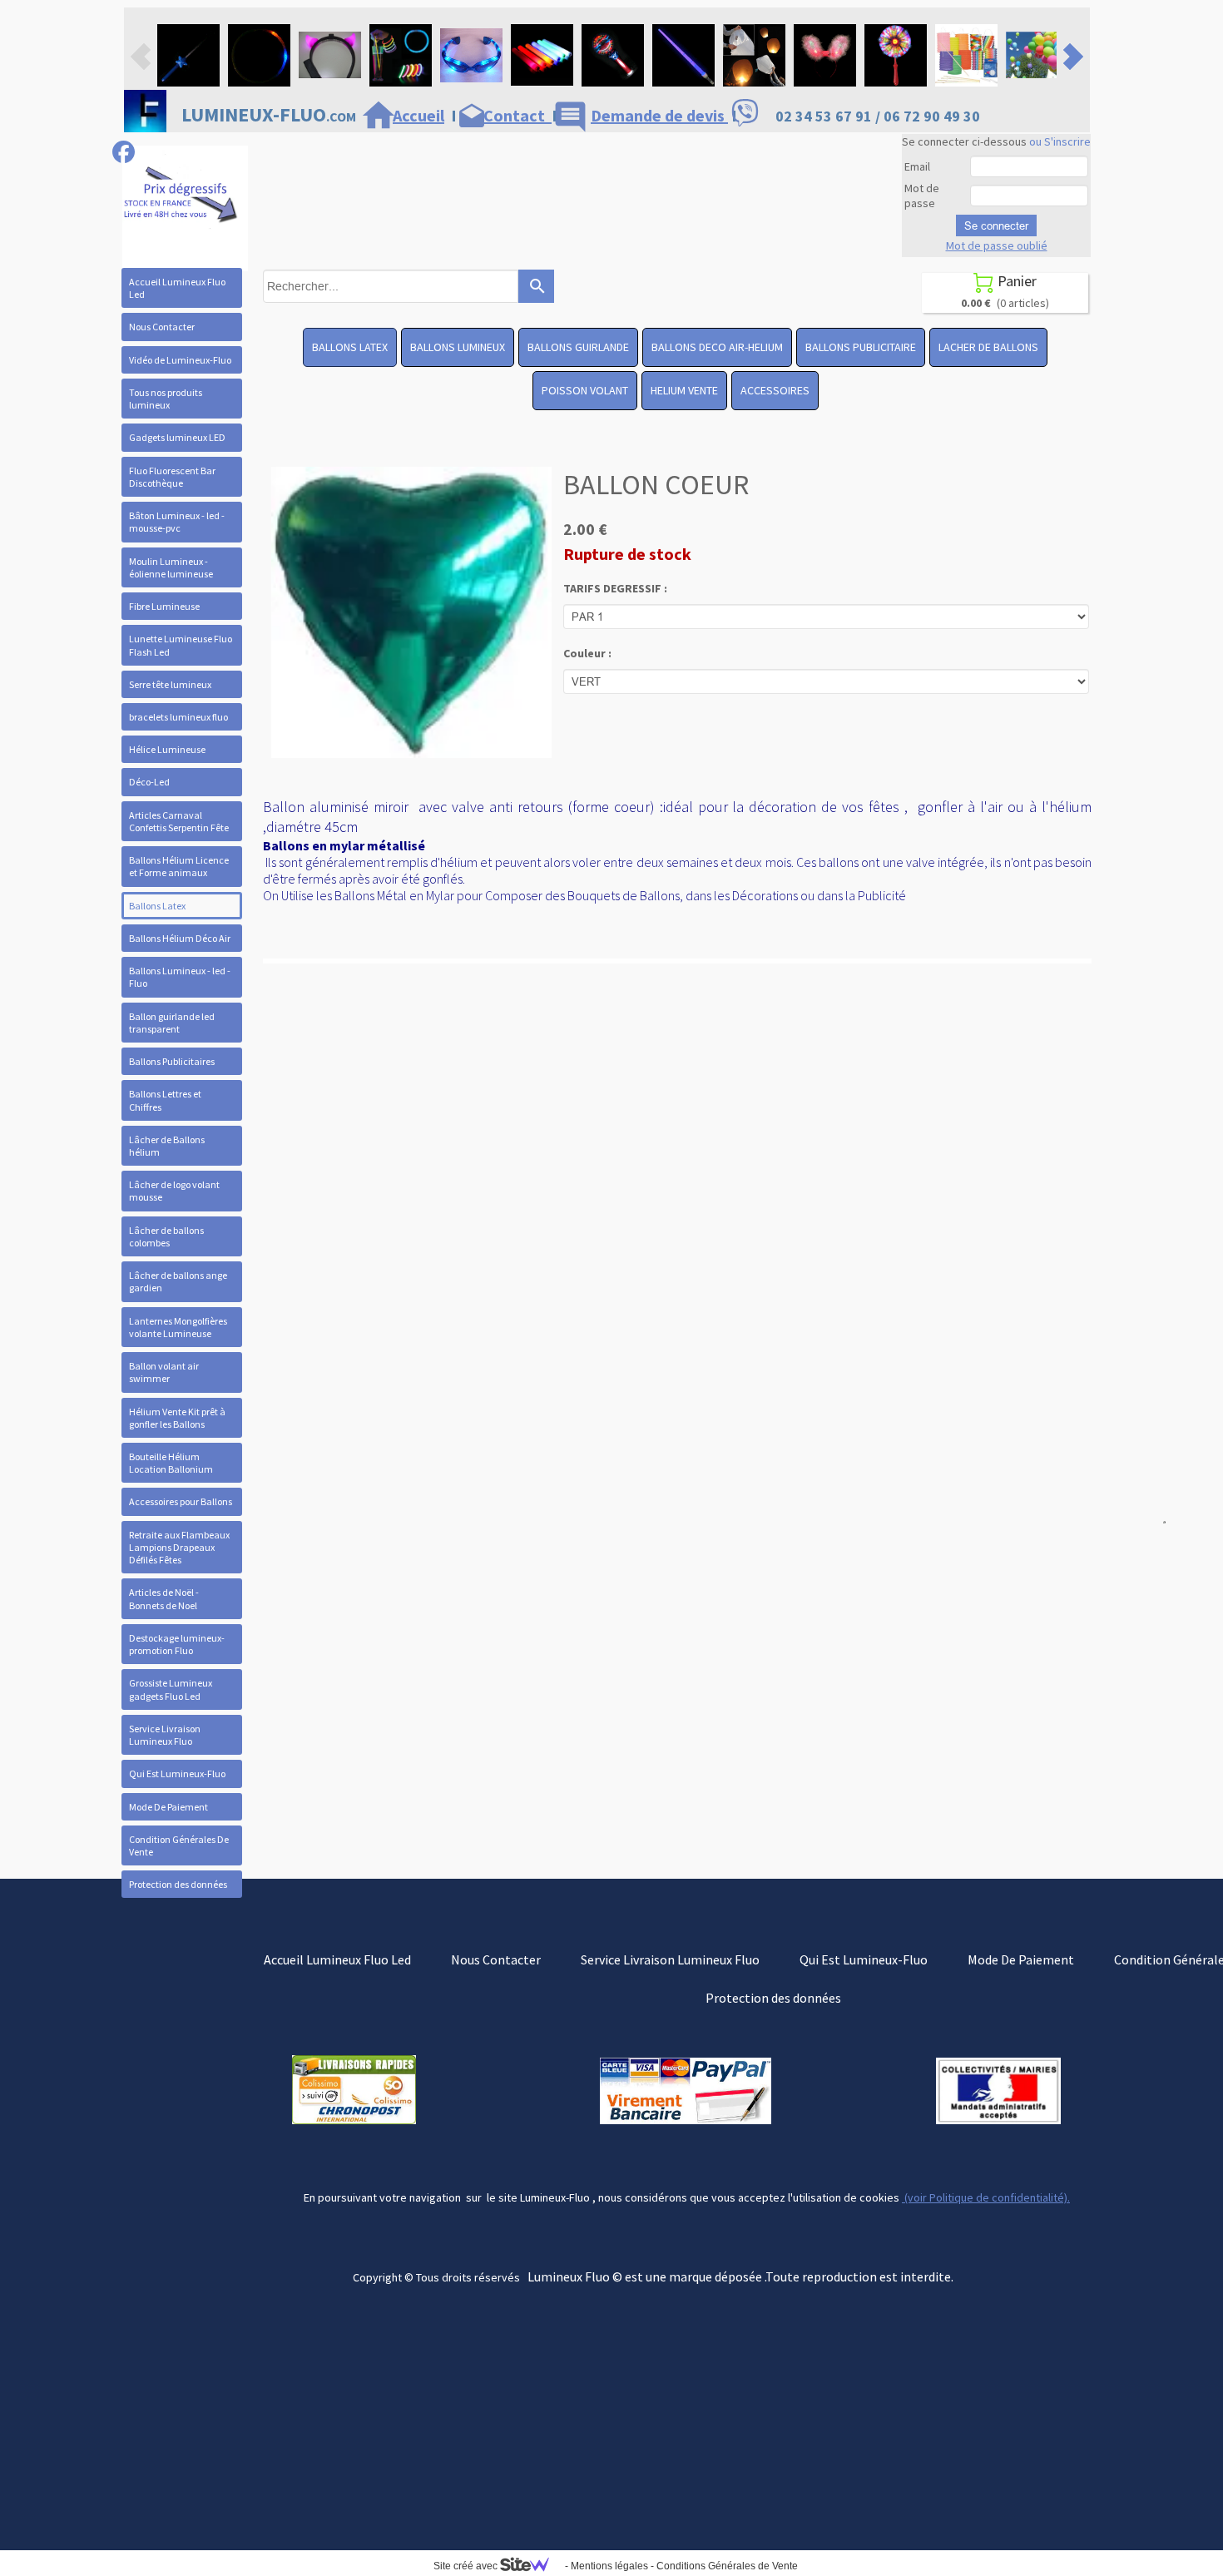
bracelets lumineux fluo (178, 717)
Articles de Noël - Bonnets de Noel (164, 1598)
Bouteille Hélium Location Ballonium (171, 1463)
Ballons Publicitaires (172, 1061)
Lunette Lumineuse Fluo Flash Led (181, 645)
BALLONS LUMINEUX (458, 347)
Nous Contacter (162, 327)
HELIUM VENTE (684, 390)
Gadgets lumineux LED (177, 437)
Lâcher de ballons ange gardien (178, 1281)
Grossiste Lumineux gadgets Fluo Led (171, 1689)
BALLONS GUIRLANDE (578, 347)
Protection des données (178, 1884)
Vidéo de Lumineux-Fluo (180, 360)
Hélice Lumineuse (167, 749)
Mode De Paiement (168, 1807)
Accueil (418, 115)
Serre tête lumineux (170, 684)
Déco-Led (149, 782)
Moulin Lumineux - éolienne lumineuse (171, 567)
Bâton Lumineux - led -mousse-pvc (177, 522)
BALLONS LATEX (350, 347)
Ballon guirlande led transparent (172, 1023)
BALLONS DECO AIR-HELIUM (717, 347)
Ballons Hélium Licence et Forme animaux (179, 866)
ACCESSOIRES (775, 390)
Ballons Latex (157, 906)
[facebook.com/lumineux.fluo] (124, 152)
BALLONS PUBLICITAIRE (861, 347)
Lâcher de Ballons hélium (167, 1146)
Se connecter (996, 225)
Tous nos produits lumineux (166, 399)
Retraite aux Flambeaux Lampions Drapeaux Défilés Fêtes (179, 1547)
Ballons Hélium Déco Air (180, 938)
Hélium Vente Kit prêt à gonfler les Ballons (177, 1418)
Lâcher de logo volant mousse (174, 1191)
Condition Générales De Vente (179, 1845)
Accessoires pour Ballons (181, 1501)
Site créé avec (467, 2566)
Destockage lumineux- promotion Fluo (177, 1644)
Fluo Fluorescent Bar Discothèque (172, 477)
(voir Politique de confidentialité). (986, 2197)
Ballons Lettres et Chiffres (165, 1100)
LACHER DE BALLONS (988, 347)
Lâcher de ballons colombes (166, 1236)
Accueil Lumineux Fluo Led (177, 288)
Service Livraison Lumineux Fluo (165, 1735)
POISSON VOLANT (585, 390)
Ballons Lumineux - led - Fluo (180, 977)
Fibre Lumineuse (164, 606)
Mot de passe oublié (997, 245)
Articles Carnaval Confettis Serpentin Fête (179, 821)
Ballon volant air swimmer (164, 1372)
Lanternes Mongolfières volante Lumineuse (178, 1327)
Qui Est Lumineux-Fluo (177, 1773)
